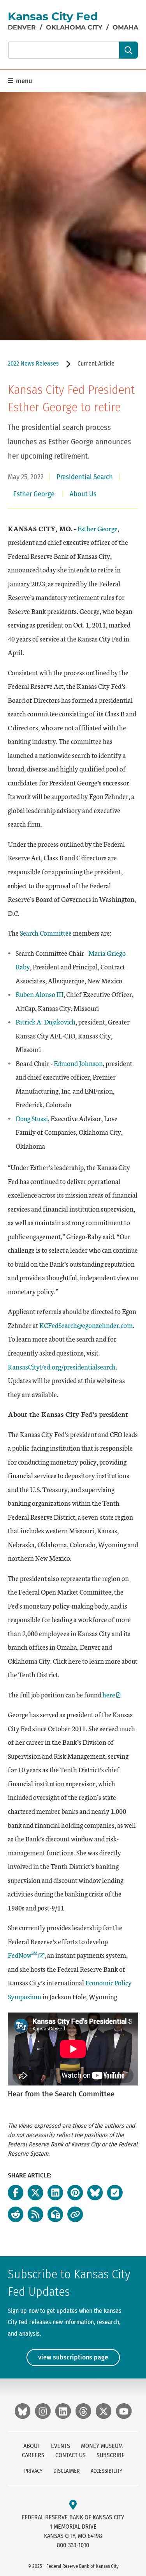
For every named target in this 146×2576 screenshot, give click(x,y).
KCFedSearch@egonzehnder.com (86, 1325)
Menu (23, 81)
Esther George (98, 528)
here (109, 1695)
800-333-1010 (73, 2545)
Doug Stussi (32, 1118)
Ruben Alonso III (40, 994)
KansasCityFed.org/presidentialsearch (62, 1367)
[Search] (128, 50)
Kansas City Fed (53, 16)
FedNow (26, 1955)
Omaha (125, 27)
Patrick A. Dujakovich (46, 1022)
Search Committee (46, 933)
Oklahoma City (74, 27)
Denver (22, 27)
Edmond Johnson (78, 1063)
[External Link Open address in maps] (73, 2505)
